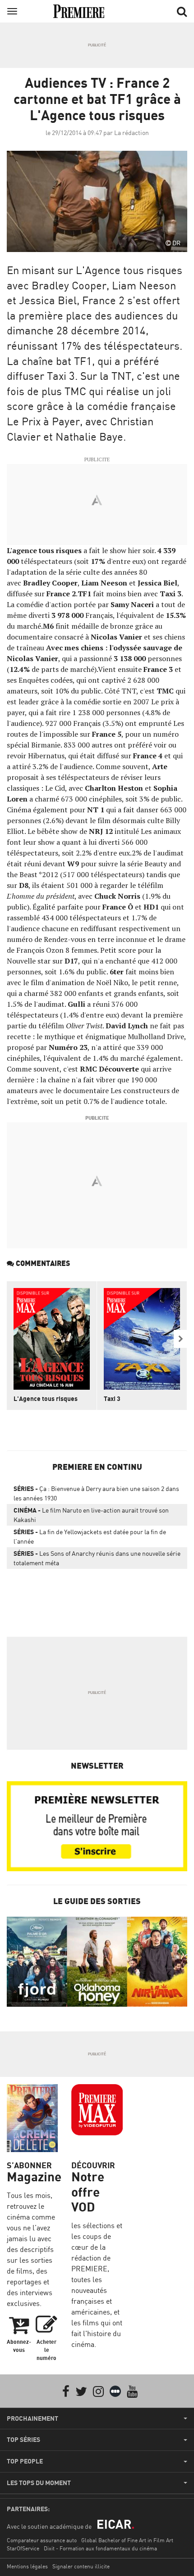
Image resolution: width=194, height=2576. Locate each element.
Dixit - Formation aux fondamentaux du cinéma (100, 2548)
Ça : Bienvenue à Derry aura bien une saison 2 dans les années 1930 (96, 1493)
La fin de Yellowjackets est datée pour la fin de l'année (90, 1536)
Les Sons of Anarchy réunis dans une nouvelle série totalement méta (97, 1558)
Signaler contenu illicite (81, 2566)
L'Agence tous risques (46, 1398)
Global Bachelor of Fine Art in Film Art (127, 2540)
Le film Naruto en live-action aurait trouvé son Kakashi (91, 1515)
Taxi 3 (112, 1398)
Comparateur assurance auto (42, 2540)
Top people (25, 2461)
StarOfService (23, 2548)
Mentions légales (27, 2566)
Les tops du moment (39, 2483)
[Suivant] (180, 1339)
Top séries (23, 2440)
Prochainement (32, 2418)
